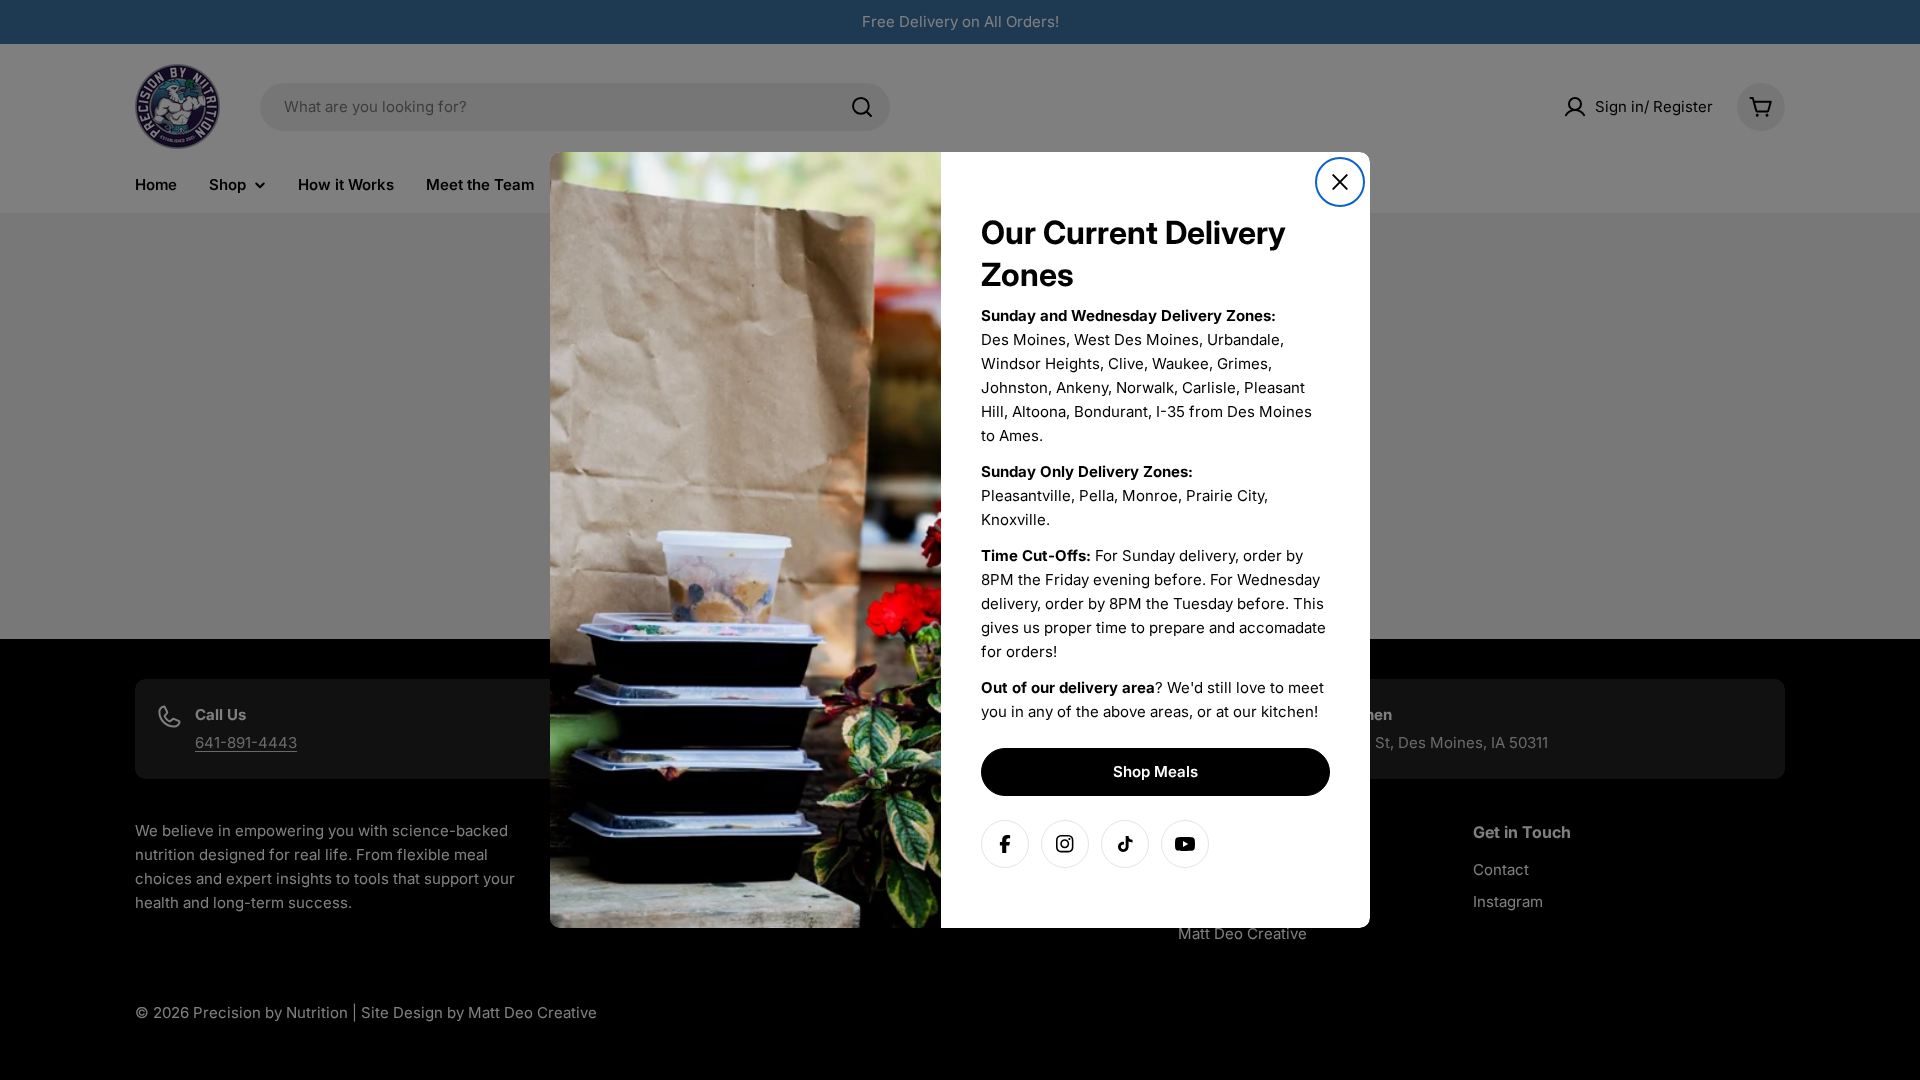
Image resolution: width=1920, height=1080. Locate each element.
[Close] (1340, 182)
